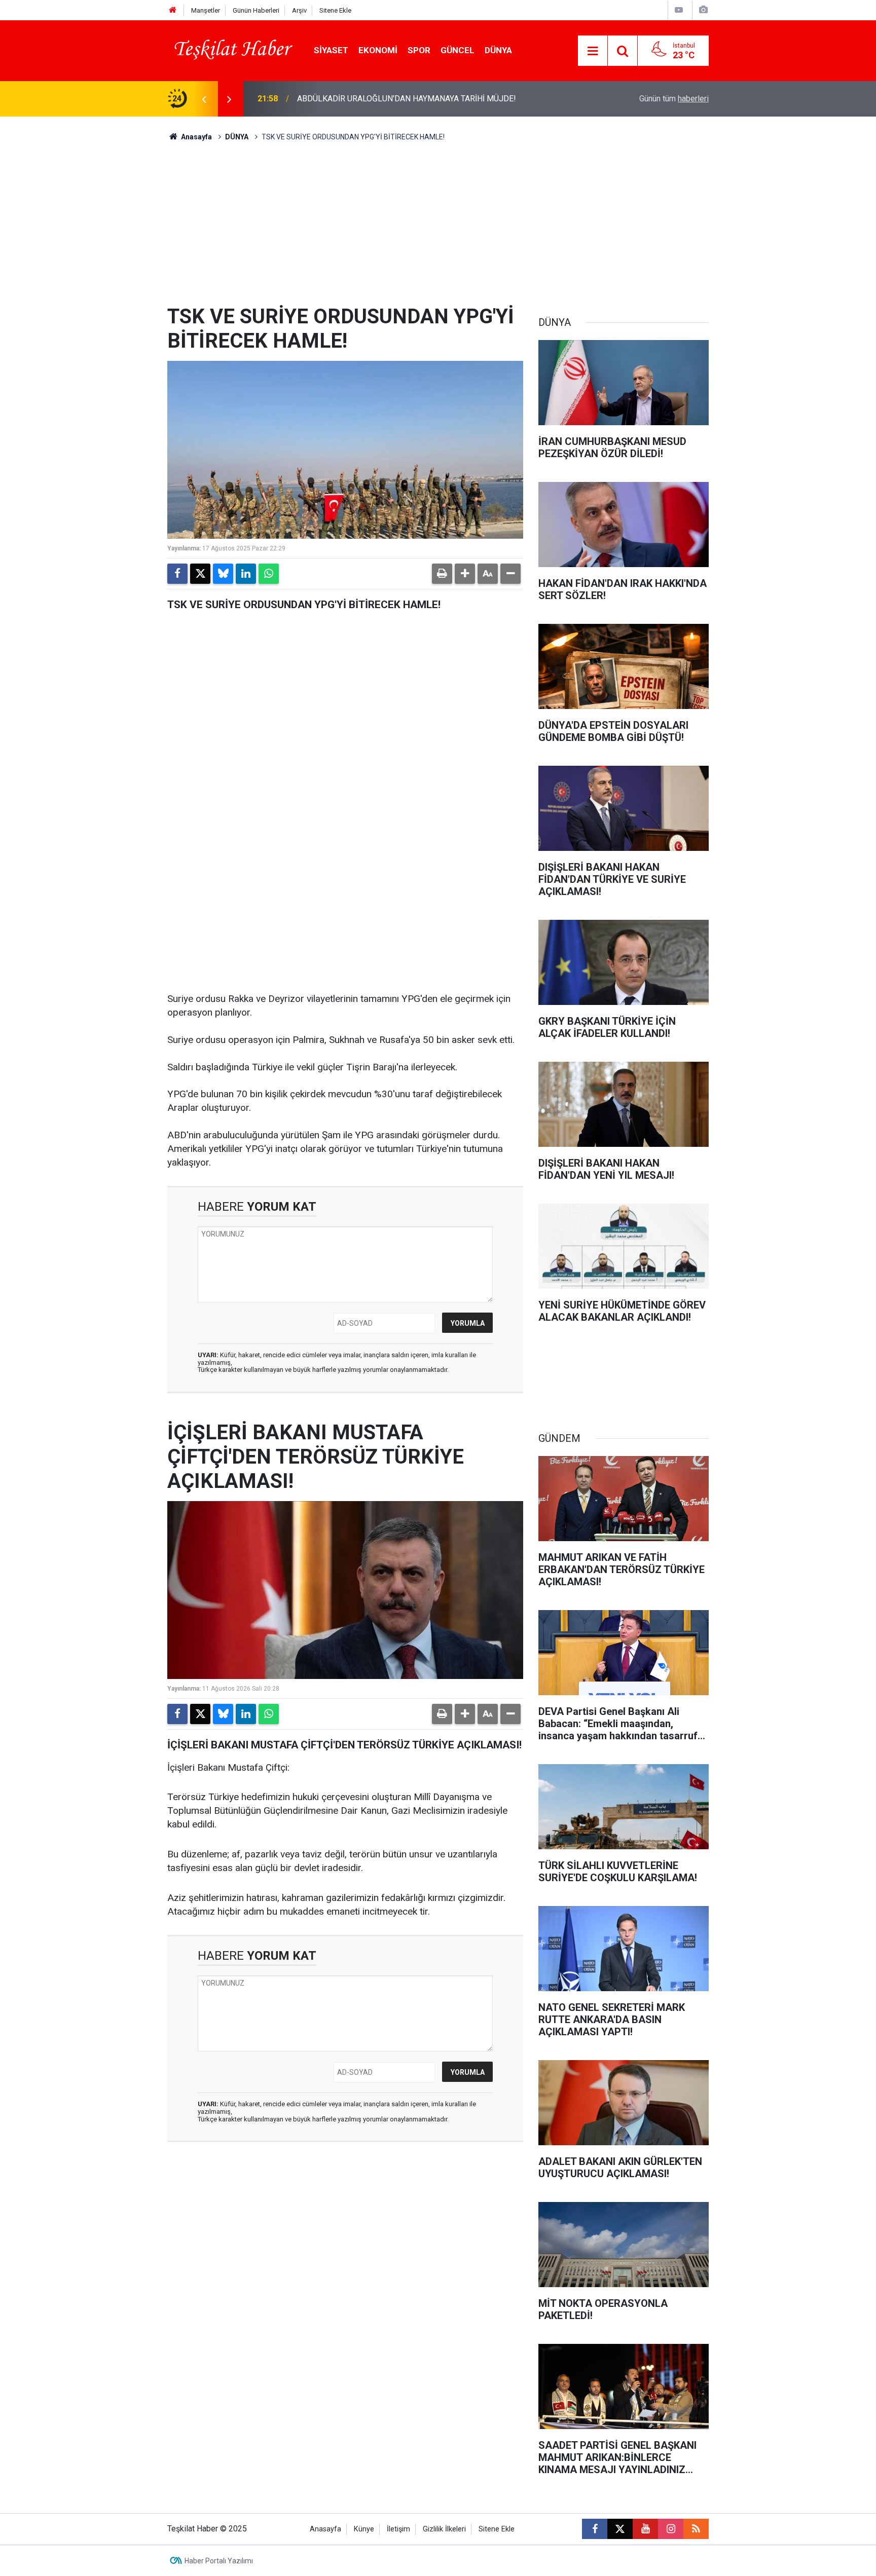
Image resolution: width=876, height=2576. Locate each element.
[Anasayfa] (173, 10)
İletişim (398, 2529)
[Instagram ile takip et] (671, 2529)
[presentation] (204, 99)
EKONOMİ (378, 50)
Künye (364, 2529)
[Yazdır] (442, 574)
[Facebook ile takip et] (595, 2529)
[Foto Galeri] (703, 10)
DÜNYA (498, 50)
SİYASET (331, 50)
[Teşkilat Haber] (230, 50)
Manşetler (206, 10)
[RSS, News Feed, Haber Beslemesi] (696, 2529)
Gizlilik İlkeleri (444, 2529)
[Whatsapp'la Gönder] (269, 574)
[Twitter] (200, 574)
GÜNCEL (458, 50)
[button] (465, 574)
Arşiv (299, 10)
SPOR (419, 50)
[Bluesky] (223, 574)
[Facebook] (177, 574)
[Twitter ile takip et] (620, 2529)
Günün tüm (674, 99)
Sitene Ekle (335, 10)
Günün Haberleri (256, 10)
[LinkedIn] (246, 574)
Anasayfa (196, 137)
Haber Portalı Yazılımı (219, 2561)
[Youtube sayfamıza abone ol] (645, 2529)
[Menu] (593, 51)
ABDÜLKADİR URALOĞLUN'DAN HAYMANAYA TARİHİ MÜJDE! (407, 99)
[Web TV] (679, 10)
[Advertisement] (438, 229)
